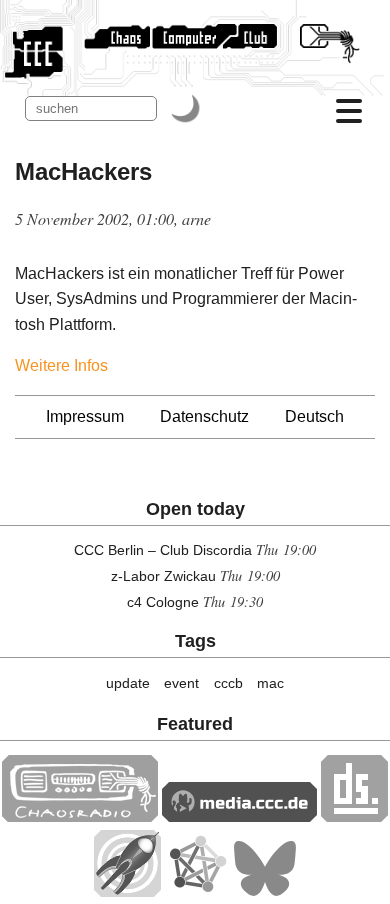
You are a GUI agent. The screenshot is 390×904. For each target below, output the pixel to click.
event (181, 683)
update (128, 683)
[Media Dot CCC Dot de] (239, 816)
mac (270, 683)
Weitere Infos (61, 365)
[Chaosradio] (80, 816)
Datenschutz (204, 416)
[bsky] (265, 891)
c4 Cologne (163, 602)
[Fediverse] (197, 891)
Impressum (85, 416)
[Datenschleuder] (354, 816)
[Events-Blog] (127, 891)
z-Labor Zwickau (163, 576)
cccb (228, 683)
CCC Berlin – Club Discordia (163, 550)
